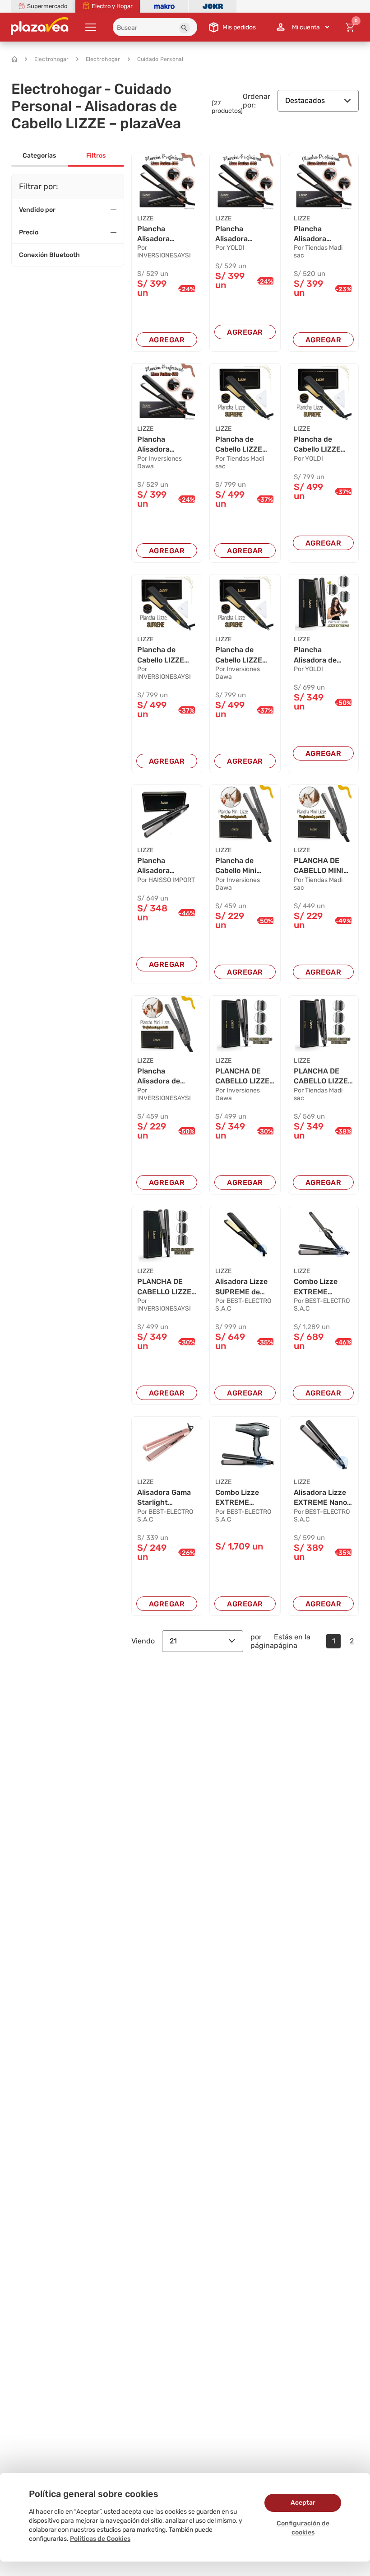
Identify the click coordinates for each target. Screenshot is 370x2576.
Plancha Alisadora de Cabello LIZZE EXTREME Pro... (320, 655)
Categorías (39, 156)
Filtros (96, 156)
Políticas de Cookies (100, 2539)
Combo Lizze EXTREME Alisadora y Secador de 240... (237, 1498)
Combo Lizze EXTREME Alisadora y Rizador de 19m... (323, 1287)
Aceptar (303, 2503)
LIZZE (145, 218)
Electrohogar (52, 59)
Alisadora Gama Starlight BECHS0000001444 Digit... (167, 1498)
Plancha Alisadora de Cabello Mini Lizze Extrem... (162, 1077)
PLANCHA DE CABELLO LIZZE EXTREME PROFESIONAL (242, 1077)
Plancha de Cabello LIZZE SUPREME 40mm (244, 445)
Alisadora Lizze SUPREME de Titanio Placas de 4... (245, 1287)
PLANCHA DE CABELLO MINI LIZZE (319, 866)
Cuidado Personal (160, 59)
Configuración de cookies (303, 2528)
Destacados (305, 100)
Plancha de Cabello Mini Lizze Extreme (240, 866)
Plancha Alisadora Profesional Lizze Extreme (162, 866)
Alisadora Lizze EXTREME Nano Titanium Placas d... (321, 1498)
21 (173, 1641)
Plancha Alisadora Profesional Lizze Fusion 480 (159, 234)
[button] (185, 28)
